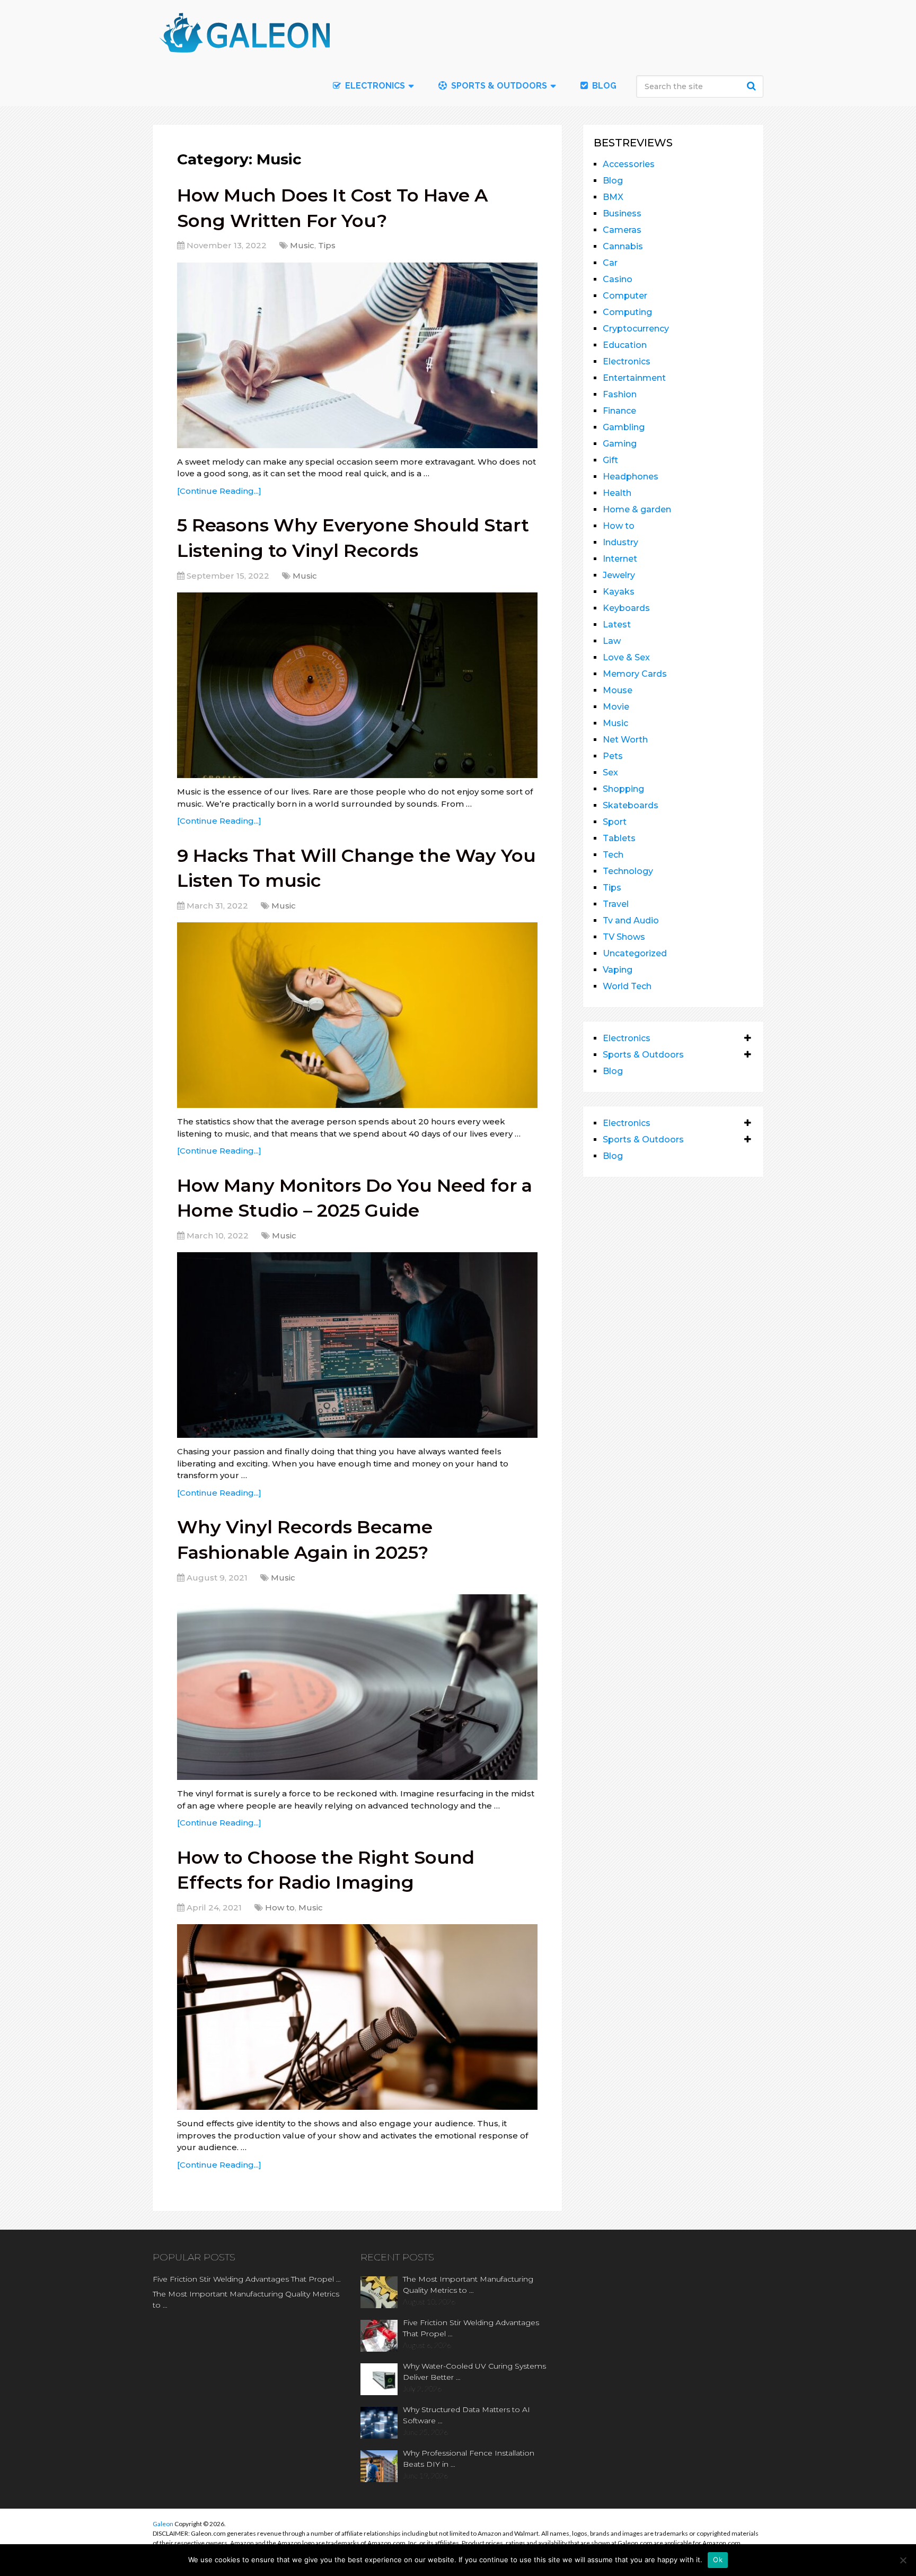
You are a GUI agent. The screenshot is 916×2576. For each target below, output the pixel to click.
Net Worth (625, 740)
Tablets (619, 838)
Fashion (620, 394)
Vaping (618, 970)
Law (612, 641)
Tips (327, 245)
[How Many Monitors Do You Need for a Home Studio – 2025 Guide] (357, 1345)
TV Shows (624, 937)
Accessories (629, 164)
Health (617, 493)
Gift (610, 460)
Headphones (631, 477)
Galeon (163, 2524)
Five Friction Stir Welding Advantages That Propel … (247, 2279)
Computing (627, 312)
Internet (620, 559)
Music (302, 245)
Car (610, 263)
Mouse (618, 690)
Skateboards (631, 805)
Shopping (623, 789)
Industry (620, 542)
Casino (618, 279)
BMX (613, 197)
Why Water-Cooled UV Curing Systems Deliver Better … (474, 2372)
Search (753, 86)
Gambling (624, 427)
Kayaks (619, 592)
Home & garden (637, 509)
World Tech (627, 986)
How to (280, 1907)
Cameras (622, 230)
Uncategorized (635, 953)
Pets (613, 756)
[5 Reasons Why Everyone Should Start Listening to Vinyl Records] (357, 685)
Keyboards (626, 608)
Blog (603, 86)
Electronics (627, 361)
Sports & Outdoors (498, 86)
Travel (616, 904)
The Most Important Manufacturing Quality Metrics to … (246, 2299)
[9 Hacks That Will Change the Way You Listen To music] (357, 1015)
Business (622, 213)
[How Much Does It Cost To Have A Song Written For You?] (357, 355)
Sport (615, 822)
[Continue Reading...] (219, 491)
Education (625, 345)
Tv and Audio (631, 920)
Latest (617, 625)
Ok (718, 2560)
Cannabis (623, 246)
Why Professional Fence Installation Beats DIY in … (469, 2459)
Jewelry (619, 575)
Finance (619, 411)
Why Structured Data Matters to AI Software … (466, 2415)
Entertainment (634, 378)
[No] (903, 2560)
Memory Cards (635, 674)
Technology (628, 871)
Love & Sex (626, 657)
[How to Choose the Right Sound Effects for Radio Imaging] (357, 2017)
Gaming (620, 444)
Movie (616, 707)
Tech (613, 855)
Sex (610, 772)
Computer (625, 296)
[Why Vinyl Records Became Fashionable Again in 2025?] (357, 1687)
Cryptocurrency (636, 329)
